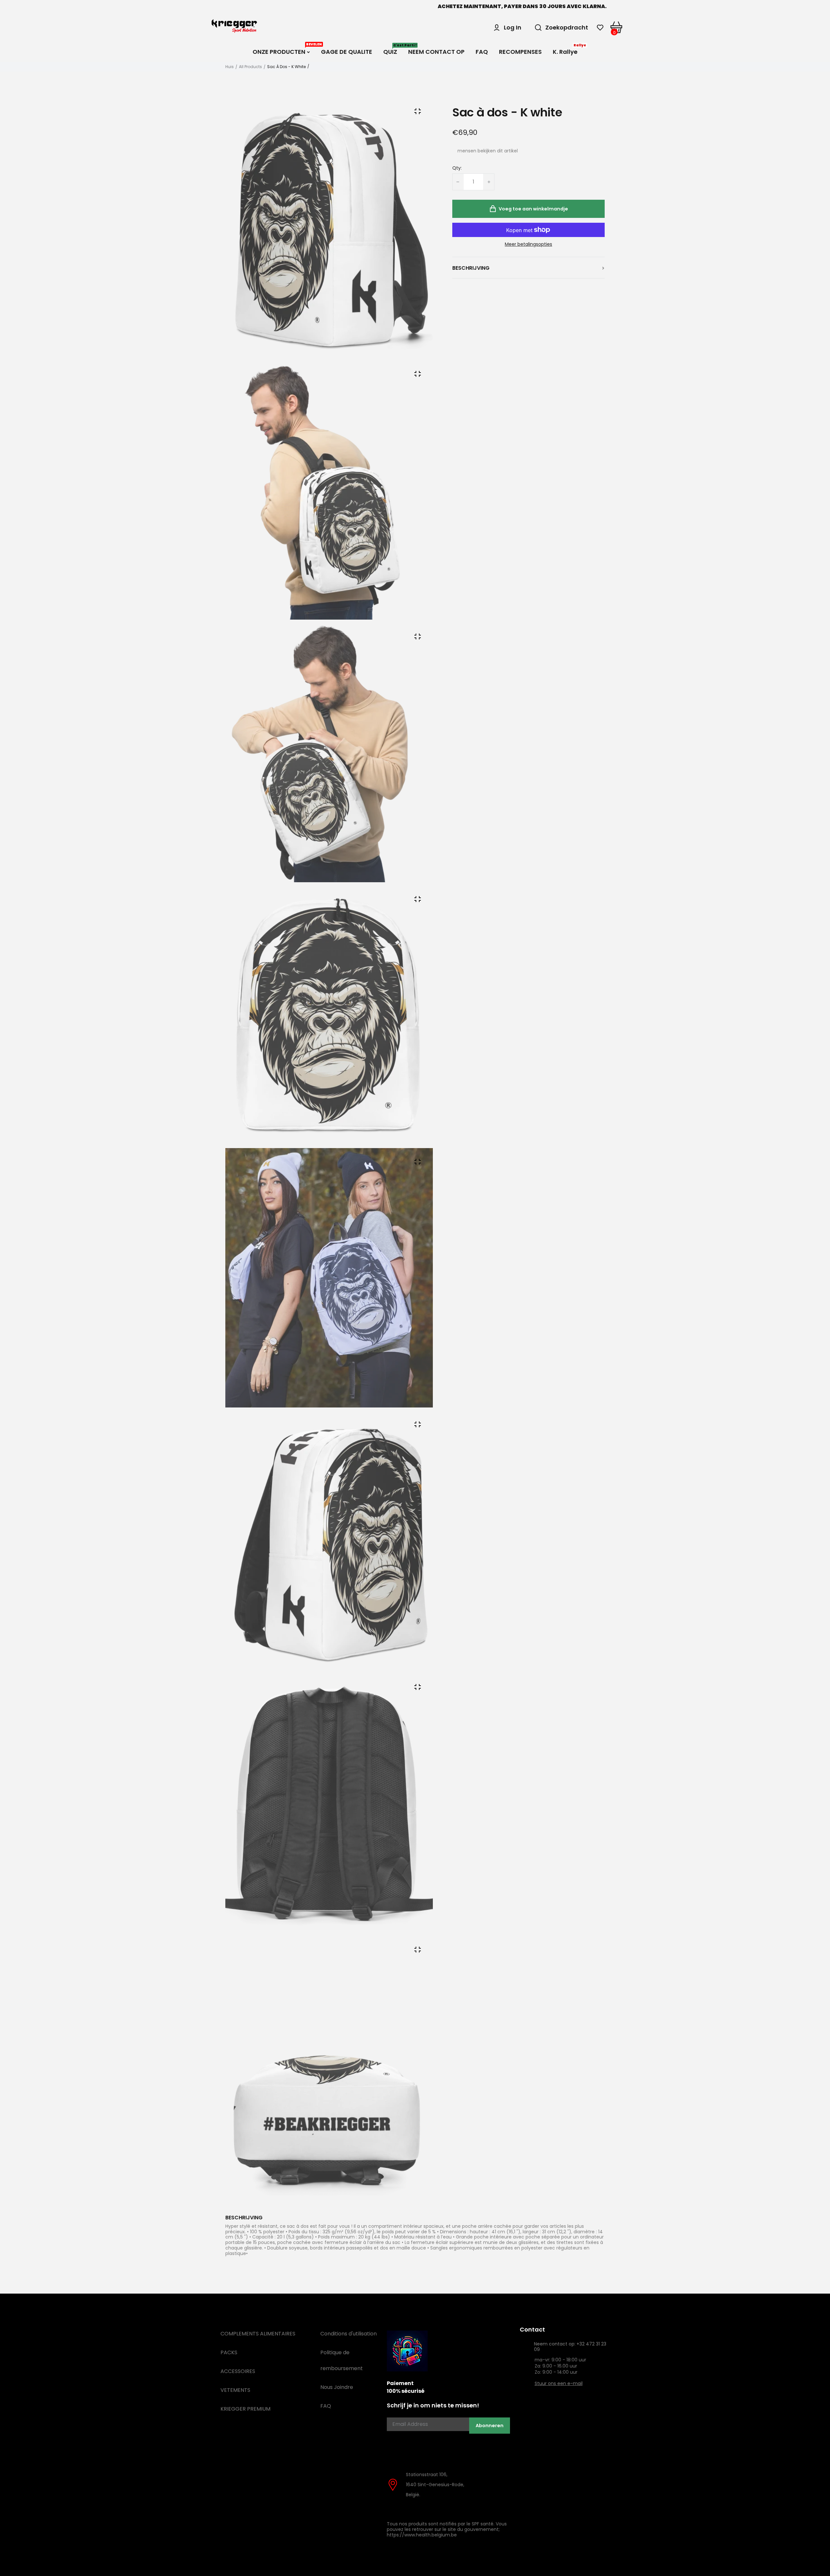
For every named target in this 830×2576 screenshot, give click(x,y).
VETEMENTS (235, 2390)
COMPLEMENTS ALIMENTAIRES (258, 2334)
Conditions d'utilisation (349, 2334)
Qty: (457, 168)
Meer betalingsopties (528, 244)
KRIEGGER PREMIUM (245, 2409)
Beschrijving (471, 268)
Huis (230, 67)
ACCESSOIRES (238, 2371)
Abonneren (490, 2426)
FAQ (326, 2406)
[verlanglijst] (600, 28)
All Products (250, 67)
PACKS (229, 2352)
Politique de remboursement (342, 2360)
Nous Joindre (337, 2387)
